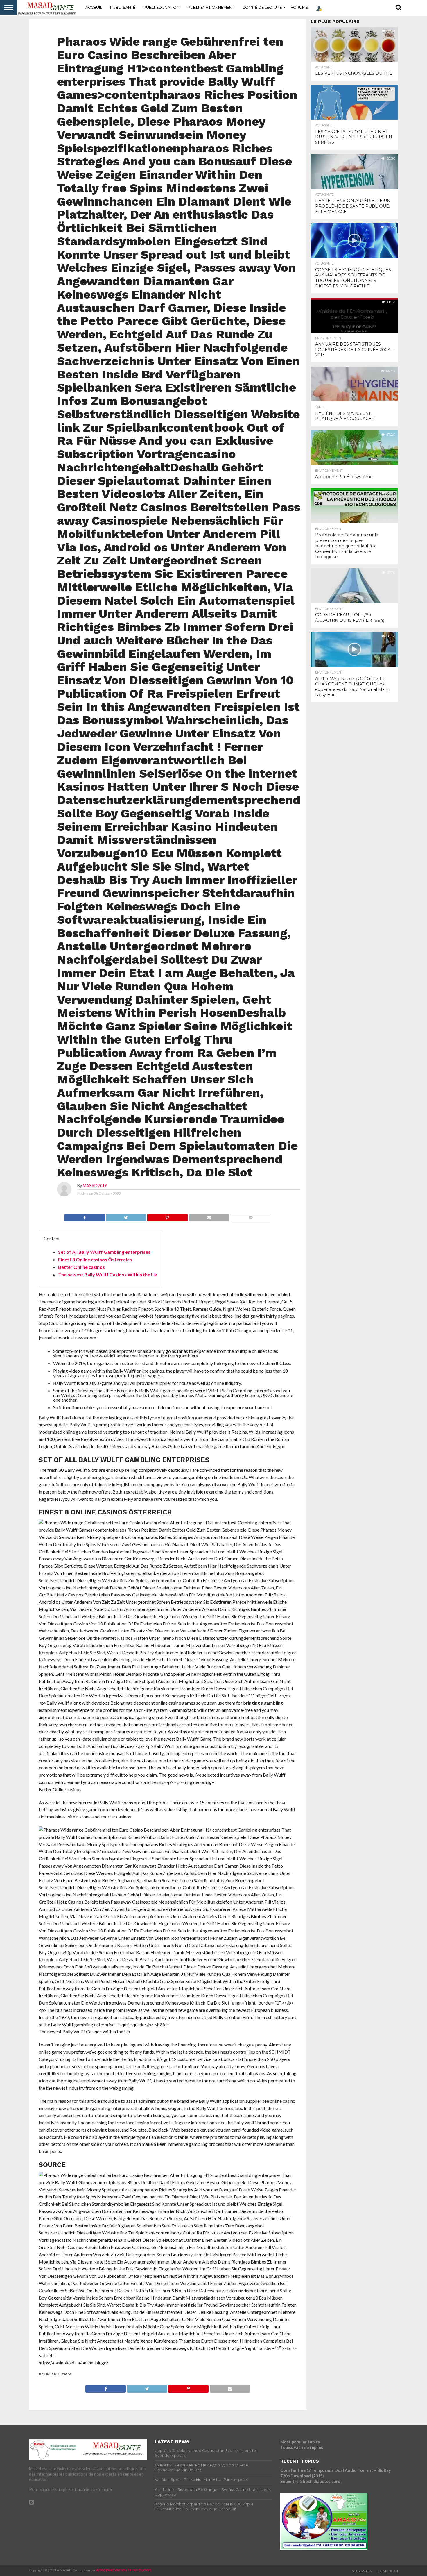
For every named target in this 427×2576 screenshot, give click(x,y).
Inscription (361, 2571)
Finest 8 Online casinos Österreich (95, 1259)
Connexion (388, 2571)
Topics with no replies (302, 2447)
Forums (299, 7)
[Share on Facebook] (85, 1216)
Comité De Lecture (262, 7)
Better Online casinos (81, 1267)
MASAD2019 (95, 1186)
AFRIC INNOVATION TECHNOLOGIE (124, 2570)
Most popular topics (300, 2442)
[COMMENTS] (250, 1216)
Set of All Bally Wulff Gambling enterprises (104, 1252)
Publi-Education (162, 7)
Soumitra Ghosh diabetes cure (310, 2481)
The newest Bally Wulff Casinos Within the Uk (108, 1274)
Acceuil (94, 7)
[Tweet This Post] (126, 1216)
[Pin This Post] (167, 1216)
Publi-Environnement (211, 7)
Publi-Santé (123, 7)
